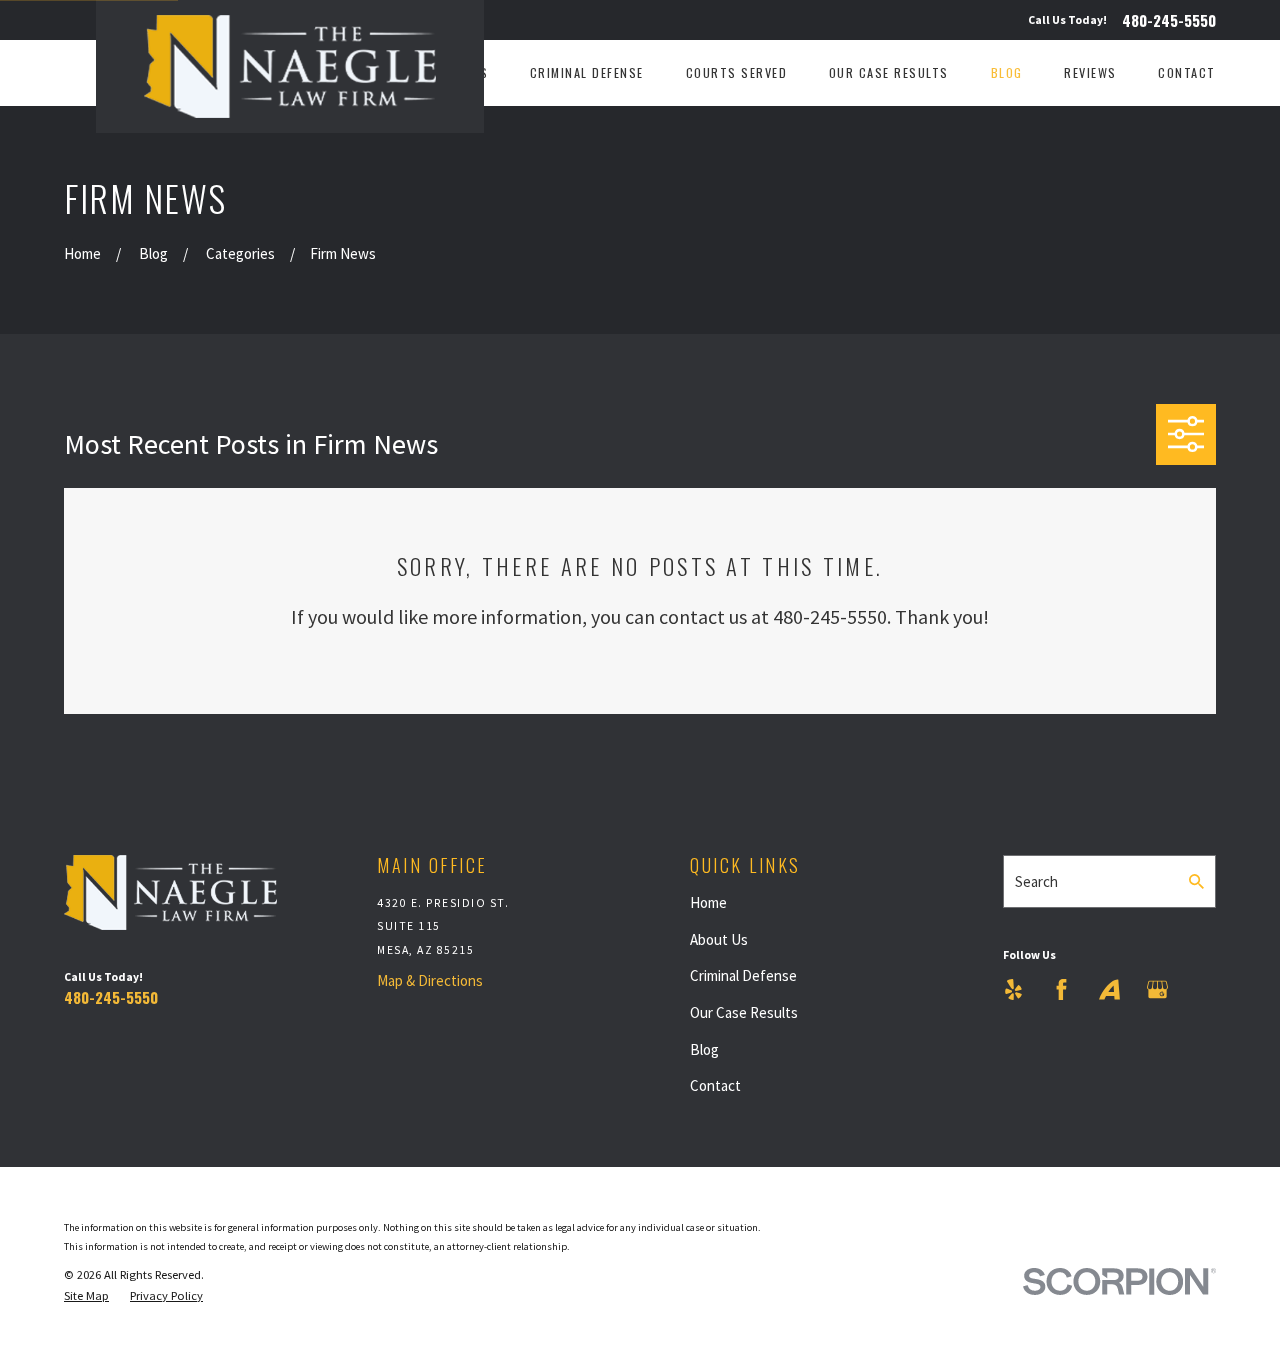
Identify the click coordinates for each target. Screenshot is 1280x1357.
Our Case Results (744, 1012)
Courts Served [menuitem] (737, 72)
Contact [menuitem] (1187, 72)
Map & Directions (430, 980)
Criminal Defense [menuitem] (587, 72)
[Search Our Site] (1196, 881)
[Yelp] (1013, 989)
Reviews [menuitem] (1090, 72)
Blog (704, 1049)
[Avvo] (1109, 989)
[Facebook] (1061, 989)
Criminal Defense (743, 975)
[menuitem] (86, 1296)
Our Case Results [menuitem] (889, 72)
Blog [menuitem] (1007, 72)
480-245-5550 (1169, 20)
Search (1036, 881)
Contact (715, 1085)
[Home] (290, 66)
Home (708, 902)
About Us (719, 939)
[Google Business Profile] (1157, 989)
